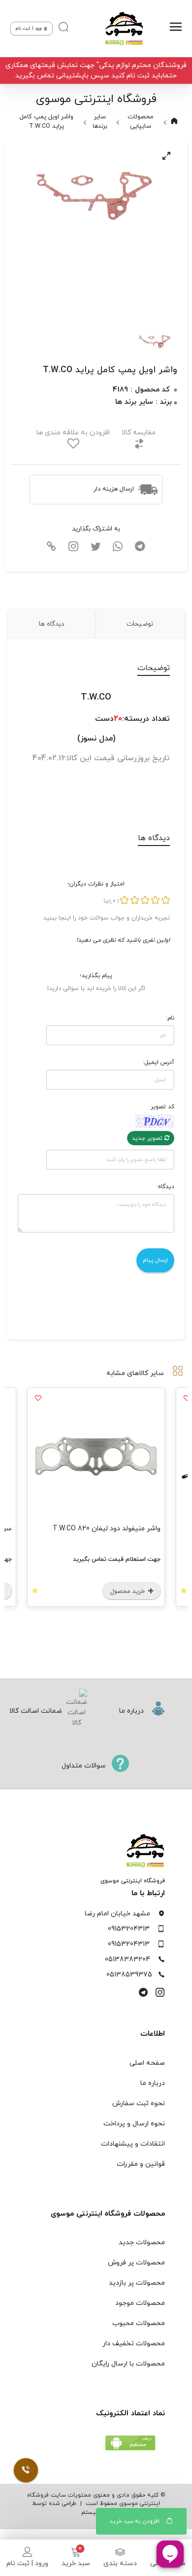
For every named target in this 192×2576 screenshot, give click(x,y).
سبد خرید (76, 2563)
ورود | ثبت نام (27, 2563)
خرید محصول (82, 1591)
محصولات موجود (140, 2303)
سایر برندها (100, 122)
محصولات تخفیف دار (134, 2344)
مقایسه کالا (139, 433)
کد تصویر (162, 1107)
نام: (170, 1018)
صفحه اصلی (147, 2063)
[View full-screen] (166, 156)
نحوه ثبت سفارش (139, 2103)
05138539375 (129, 1975)
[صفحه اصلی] (122, 29)
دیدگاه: (165, 1187)
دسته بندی (120, 2563)
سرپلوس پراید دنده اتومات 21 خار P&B (58, 1529)
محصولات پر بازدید (137, 2283)
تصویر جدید (148, 1138)
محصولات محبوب (139, 2323)
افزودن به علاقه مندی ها (73, 433)
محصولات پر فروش (136, 2263)
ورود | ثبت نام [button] (29, 28)
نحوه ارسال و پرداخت (134, 2124)
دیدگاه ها (51, 624)
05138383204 (128, 1959)
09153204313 (129, 1929)
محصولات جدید (142, 2242)
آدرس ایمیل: (159, 1062)
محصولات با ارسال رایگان (128, 2364)
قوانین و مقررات (141, 2164)
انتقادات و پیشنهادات (133, 2144)
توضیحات (140, 624)
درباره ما (153, 2083)
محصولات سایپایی (141, 122)
